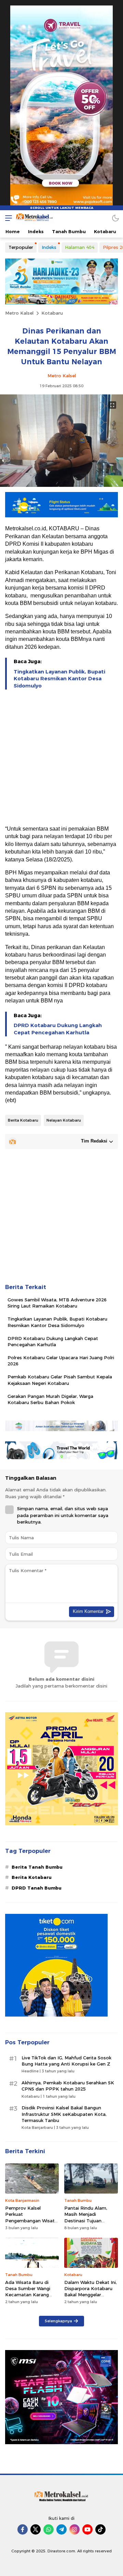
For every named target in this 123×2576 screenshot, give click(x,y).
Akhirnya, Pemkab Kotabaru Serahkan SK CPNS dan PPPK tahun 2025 (68, 2086)
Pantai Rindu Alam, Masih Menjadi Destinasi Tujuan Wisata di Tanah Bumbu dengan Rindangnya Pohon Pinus (86, 2227)
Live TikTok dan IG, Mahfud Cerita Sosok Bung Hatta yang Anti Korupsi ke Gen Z (66, 2061)
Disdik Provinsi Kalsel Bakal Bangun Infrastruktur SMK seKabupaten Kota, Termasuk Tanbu (64, 2114)
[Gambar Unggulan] (61, 485)
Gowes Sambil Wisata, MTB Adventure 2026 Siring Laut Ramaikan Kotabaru (57, 1303)
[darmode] (115, 218)
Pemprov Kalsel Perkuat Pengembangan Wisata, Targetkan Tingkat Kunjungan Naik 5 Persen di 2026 (32, 2224)
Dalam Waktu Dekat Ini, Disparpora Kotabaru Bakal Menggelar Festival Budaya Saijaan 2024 (91, 2295)
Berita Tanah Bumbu (37, 1867)
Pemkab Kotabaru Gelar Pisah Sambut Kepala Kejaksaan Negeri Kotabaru (60, 1380)
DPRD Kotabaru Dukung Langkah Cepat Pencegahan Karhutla (58, 1029)
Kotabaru (52, 313)
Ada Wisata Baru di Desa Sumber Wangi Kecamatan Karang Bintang (28, 2292)
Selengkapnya (58, 2321)
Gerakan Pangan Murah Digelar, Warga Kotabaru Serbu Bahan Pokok (50, 1399)
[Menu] (7, 218)
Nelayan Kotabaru (64, 1120)
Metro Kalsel (19, 313)
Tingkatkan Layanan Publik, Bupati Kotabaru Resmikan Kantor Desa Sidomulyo (59, 679)
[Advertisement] (61, 758)
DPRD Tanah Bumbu (37, 1888)
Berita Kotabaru (23, 1120)
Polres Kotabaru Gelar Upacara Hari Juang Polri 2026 (61, 1361)
